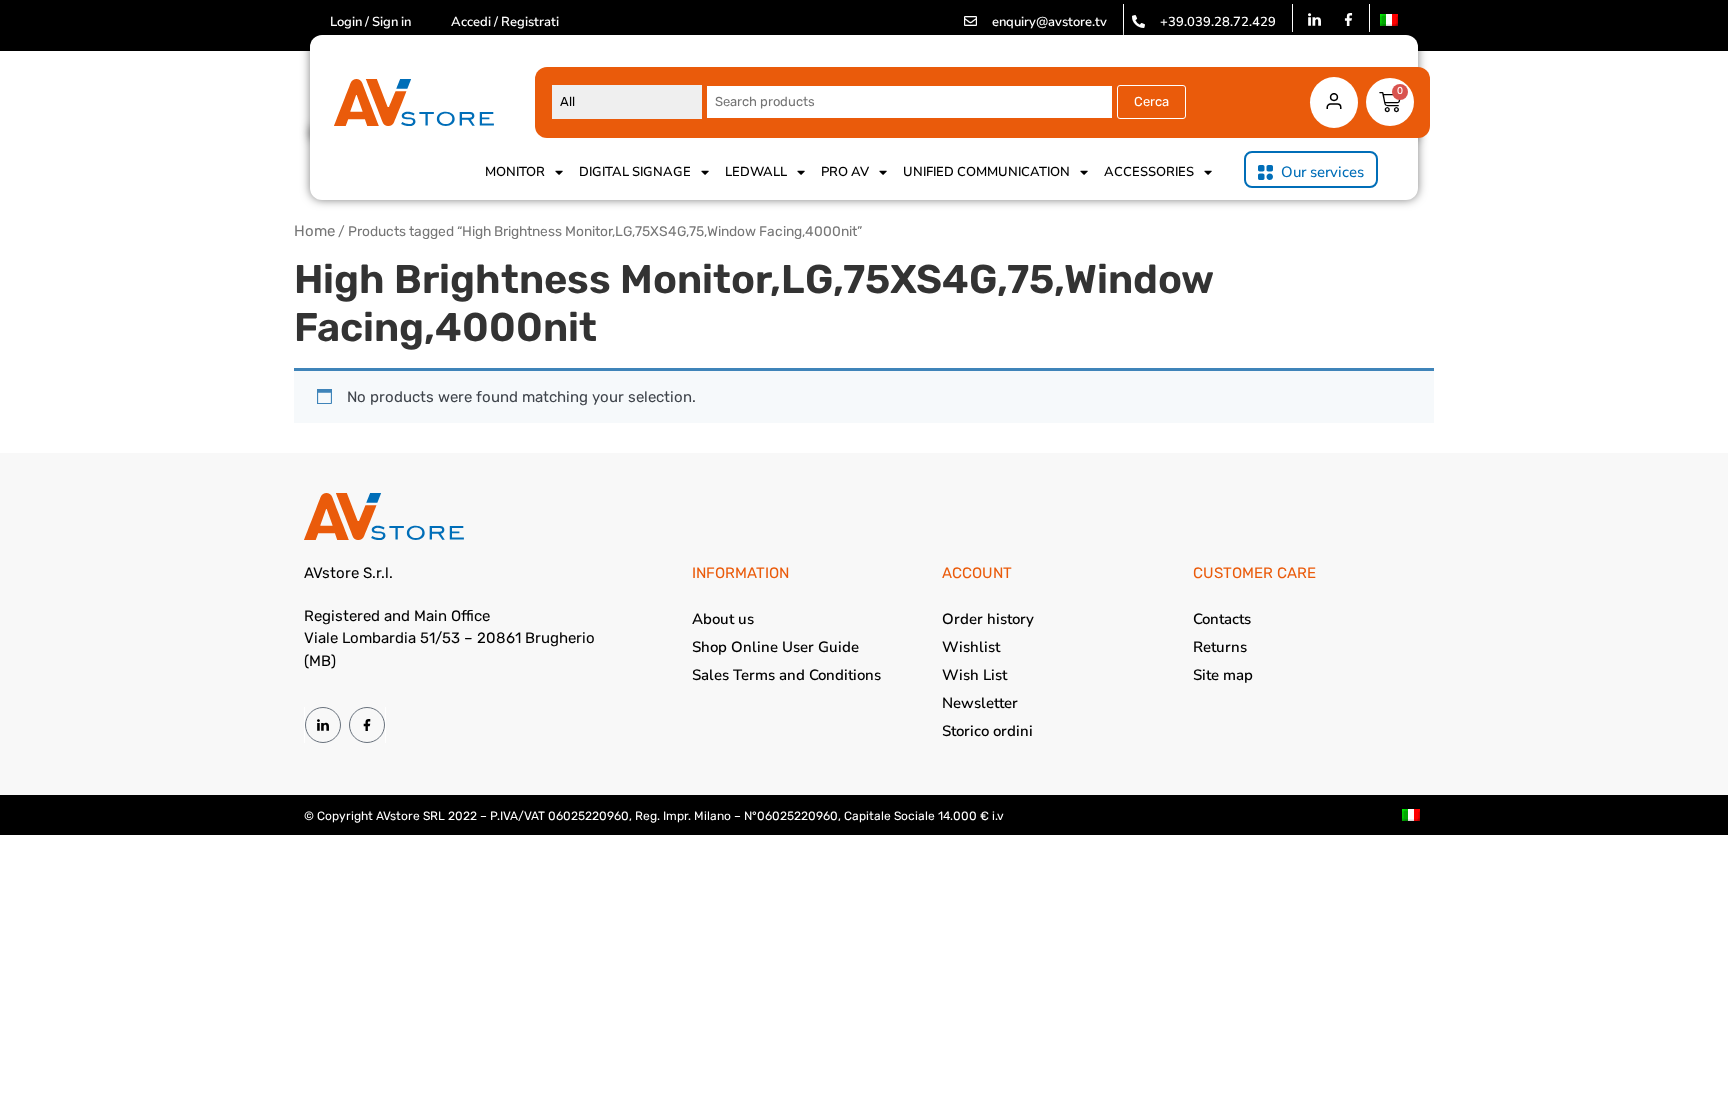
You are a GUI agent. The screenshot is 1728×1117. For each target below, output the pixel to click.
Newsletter (980, 703)
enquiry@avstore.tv (1049, 22)
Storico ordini (987, 731)
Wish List (974, 675)
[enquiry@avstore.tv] (970, 21)
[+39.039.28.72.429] (1138, 21)
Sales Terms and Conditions (786, 675)
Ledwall (756, 172)
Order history (988, 619)
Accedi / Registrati (505, 22)
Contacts (1222, 619)
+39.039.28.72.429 (1218, 22)
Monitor (515, 172)
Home (314, 231)
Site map (1223, 675)
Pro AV (845, 172)
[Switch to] (1389, 20)
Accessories (1149, 172)
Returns (1220, 647)
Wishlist (971, 647)
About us (723, 619)
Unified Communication (986, 172)
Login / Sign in (370, 22)
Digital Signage (635, 172)
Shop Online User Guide (775, 647)
